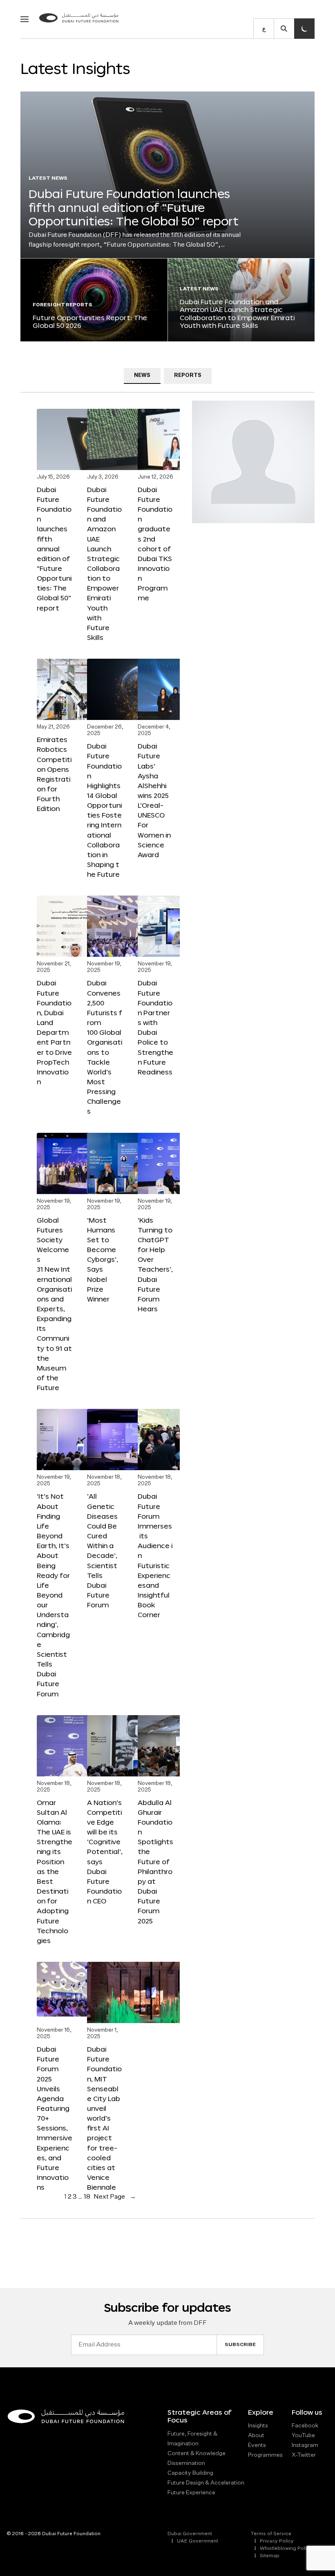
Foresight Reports (63, 305)
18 (87, 2197)
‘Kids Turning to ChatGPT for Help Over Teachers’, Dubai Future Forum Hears (155, 1264)
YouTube (303, 2436)
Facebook (305, 2426)
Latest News (48, 178)
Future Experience (191, 2493)
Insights (258, 2426)
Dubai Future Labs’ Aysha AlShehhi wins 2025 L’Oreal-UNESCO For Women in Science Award (154, 800)
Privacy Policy (277, 2541)
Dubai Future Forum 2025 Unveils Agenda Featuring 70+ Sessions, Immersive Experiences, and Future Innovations (55, 2118)
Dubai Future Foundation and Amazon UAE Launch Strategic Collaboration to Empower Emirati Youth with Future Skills (237, 313)
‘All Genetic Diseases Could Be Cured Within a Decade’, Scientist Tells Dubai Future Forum (102, 1550)
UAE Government (198, 2541)
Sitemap (270, 2556)
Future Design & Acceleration (206, 2483)
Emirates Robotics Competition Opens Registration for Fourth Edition (54, 774)
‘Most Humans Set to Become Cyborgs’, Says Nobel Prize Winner (103, 1259)
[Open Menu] (25, 19)
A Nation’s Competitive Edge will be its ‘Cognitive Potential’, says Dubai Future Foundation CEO (105, 1852)
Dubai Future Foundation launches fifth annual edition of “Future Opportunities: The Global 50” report (134, 207)
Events (257, 2445)
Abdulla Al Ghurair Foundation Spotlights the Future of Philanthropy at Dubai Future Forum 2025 (155, 1862)
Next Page (115, 2197)
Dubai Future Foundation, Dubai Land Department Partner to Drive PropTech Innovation (54, 1032)
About (256, 2436)
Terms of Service (271, 2534)
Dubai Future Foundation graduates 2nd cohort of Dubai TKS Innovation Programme (155, 544)
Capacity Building (190, 2473)
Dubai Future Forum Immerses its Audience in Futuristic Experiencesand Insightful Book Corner (155, 1555)
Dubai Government (190, 2534)
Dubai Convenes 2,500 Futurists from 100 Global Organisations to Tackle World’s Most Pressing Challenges (105, 1047)
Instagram (305, 2445)
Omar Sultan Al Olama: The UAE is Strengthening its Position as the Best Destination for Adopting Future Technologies (55, 1871)
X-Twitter (304, 2455)
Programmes (265, 2455)
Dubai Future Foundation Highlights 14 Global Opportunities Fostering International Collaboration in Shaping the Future (104, 810)
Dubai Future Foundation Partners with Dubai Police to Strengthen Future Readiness (155, 1027)
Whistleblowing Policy (286, 2549)
